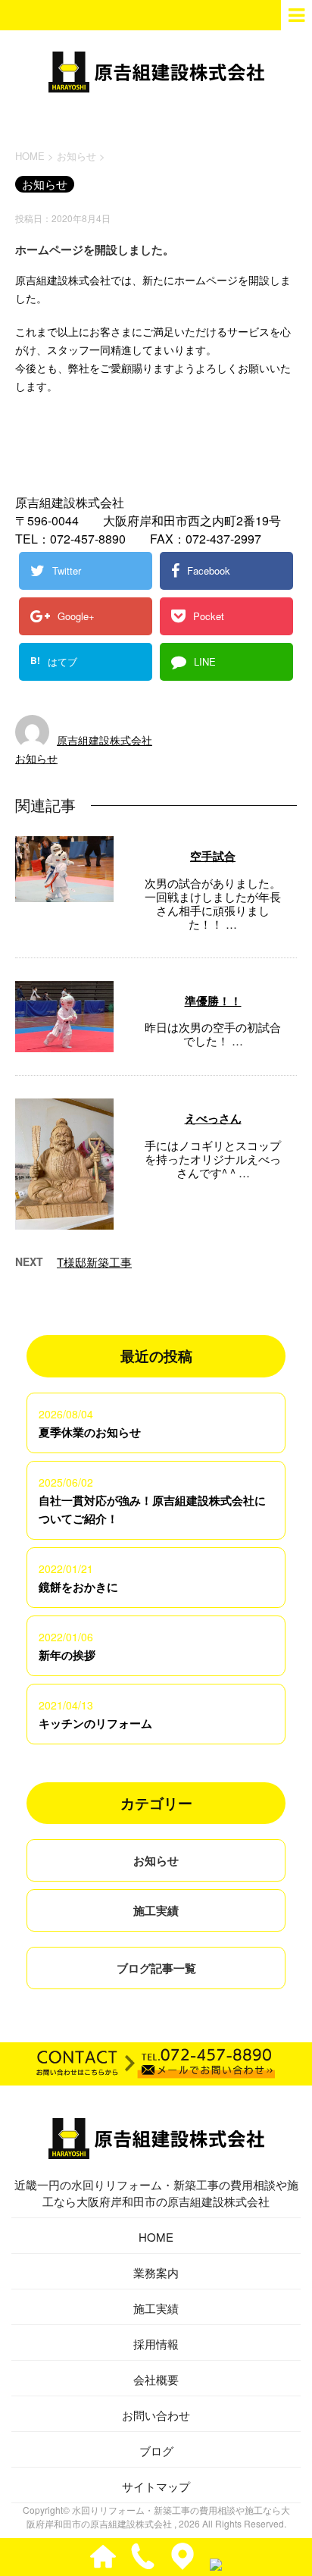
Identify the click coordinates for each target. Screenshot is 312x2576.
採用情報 (156, 2344)
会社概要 (156, 2379)
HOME (156, 2237)
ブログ (156, 2451)
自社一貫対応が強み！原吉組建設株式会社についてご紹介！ (152, 1509)
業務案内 (156, 2272)
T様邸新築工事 (94, 1262)
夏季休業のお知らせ (90, 1432)
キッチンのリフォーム (95, 1723)
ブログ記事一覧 (156, 1968)
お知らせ (36, 758)
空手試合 (213, 856)
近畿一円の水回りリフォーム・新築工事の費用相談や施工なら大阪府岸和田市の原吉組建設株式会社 (156, 2193)
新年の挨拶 (67, 1655)
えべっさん (213, 1118)
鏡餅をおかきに (78, 1587)
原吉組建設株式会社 (105, 740)
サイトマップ (156, 2486)
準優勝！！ (213, 1001)
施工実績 (156, 1910)
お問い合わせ (156, 2415)
